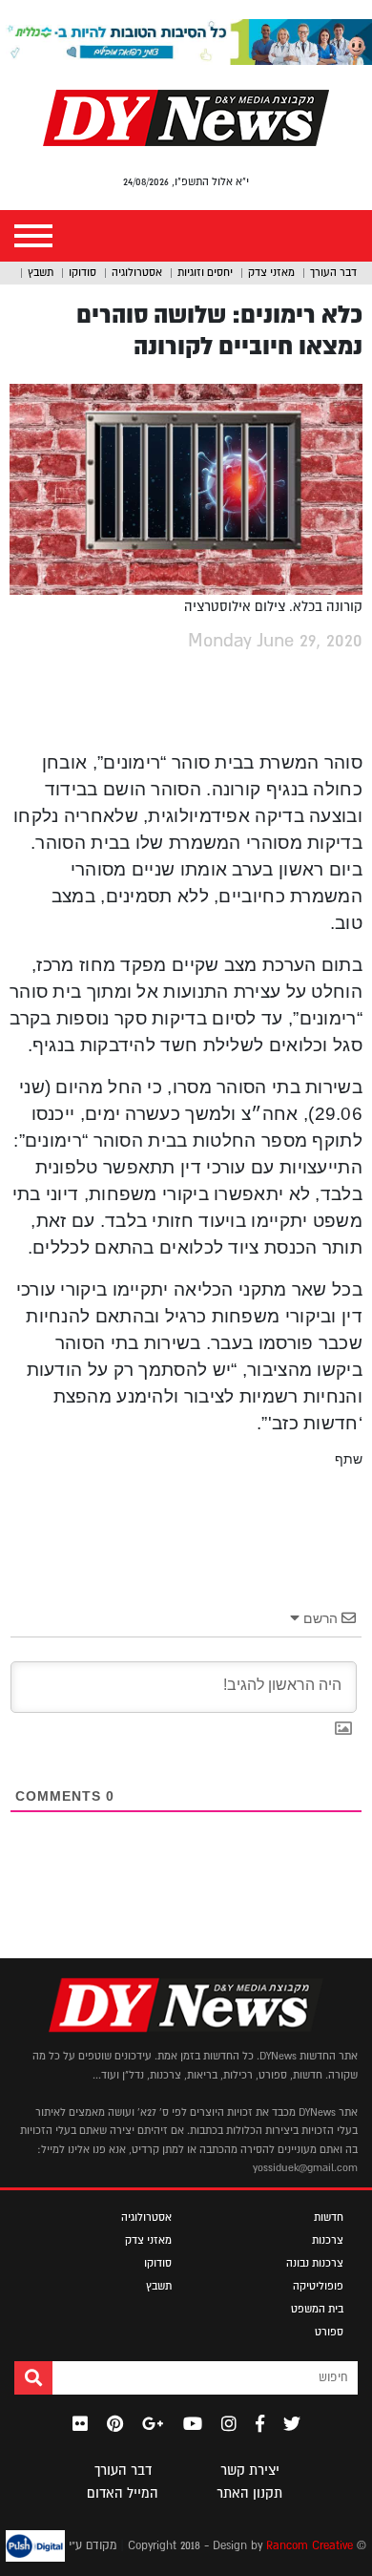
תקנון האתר (249, 2493)
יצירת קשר (250, 2470)
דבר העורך (333, 272)
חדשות (329, 2217)
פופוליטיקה (318, 2286)
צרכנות (328, 2240)
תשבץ (41, 272)
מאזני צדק (271, 272)
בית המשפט (317, 2309)
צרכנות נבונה (315, 2263)
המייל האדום (123, 2493)
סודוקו (83, 272)
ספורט (329, 2332)
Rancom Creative (310, 2545)
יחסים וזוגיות (205, 272)
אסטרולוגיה (137, 272)
